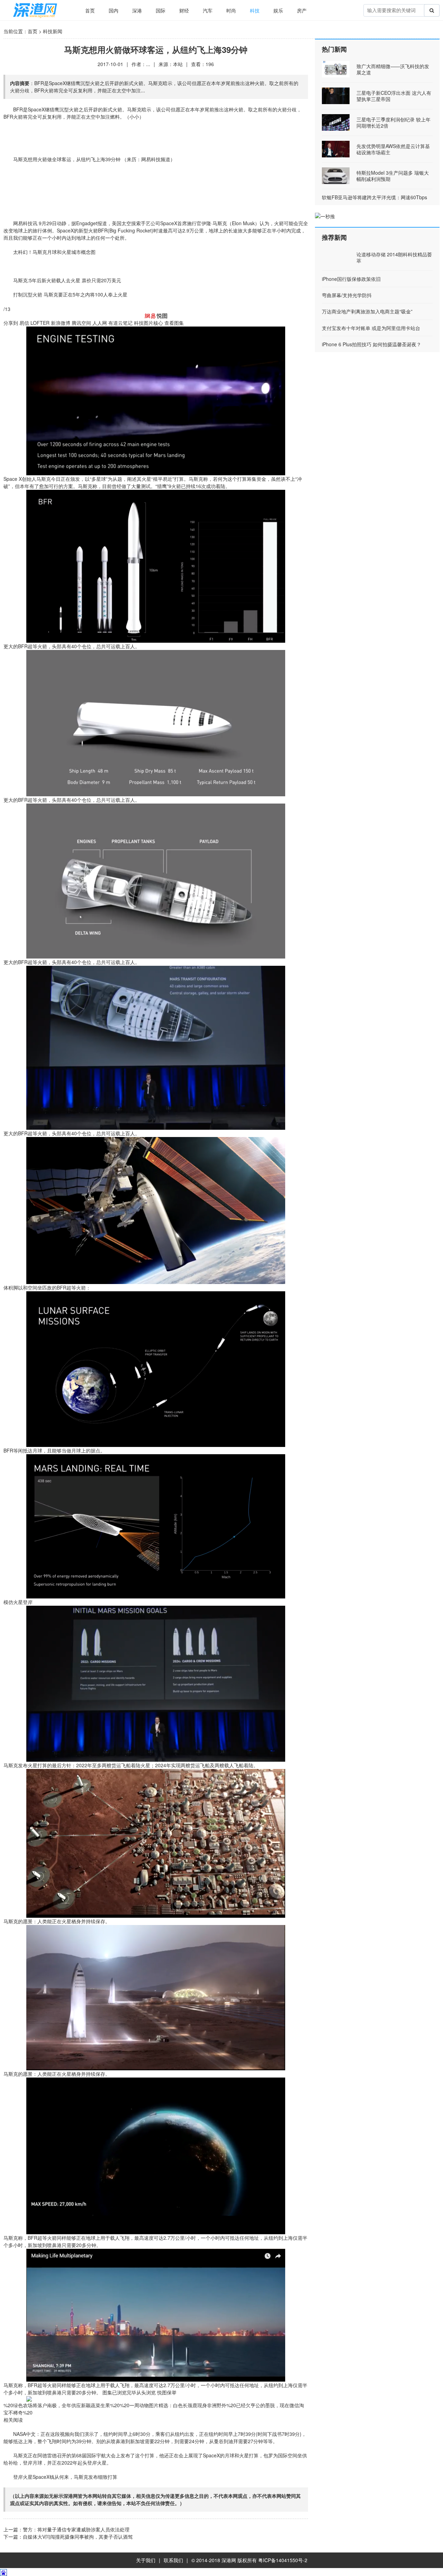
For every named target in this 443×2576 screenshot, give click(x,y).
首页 (90, 10)
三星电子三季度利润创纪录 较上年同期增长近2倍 (394, 122)
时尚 (231, 10)
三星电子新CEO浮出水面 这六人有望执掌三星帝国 (394, 96)
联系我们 (173, 2560)
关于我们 (146, 2560)
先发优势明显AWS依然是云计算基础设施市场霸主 (393, 149)
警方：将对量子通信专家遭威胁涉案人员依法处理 (76, 2529)
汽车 (208, 10)
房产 (302, 10)
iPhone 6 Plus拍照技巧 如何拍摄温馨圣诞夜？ (372, 344)
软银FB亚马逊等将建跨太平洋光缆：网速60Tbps (374, 197)
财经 (184, 10)
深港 (137, 10)
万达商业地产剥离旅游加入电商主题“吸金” (367, 311)
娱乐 (278, 10)
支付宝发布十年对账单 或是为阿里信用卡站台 (371, 328)
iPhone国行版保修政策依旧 (351, 279)
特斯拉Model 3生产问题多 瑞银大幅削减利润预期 (393, 176)
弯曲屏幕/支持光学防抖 (347, 295)
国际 (161, 10)
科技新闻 (53, 31)
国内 (114, 10)
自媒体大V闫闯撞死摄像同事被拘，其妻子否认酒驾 (78, 2537)
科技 (255, 10)
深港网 (229, 2560)
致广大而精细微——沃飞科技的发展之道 (393, 69)
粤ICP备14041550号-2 (283, 2560)
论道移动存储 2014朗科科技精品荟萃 (394, 257)
